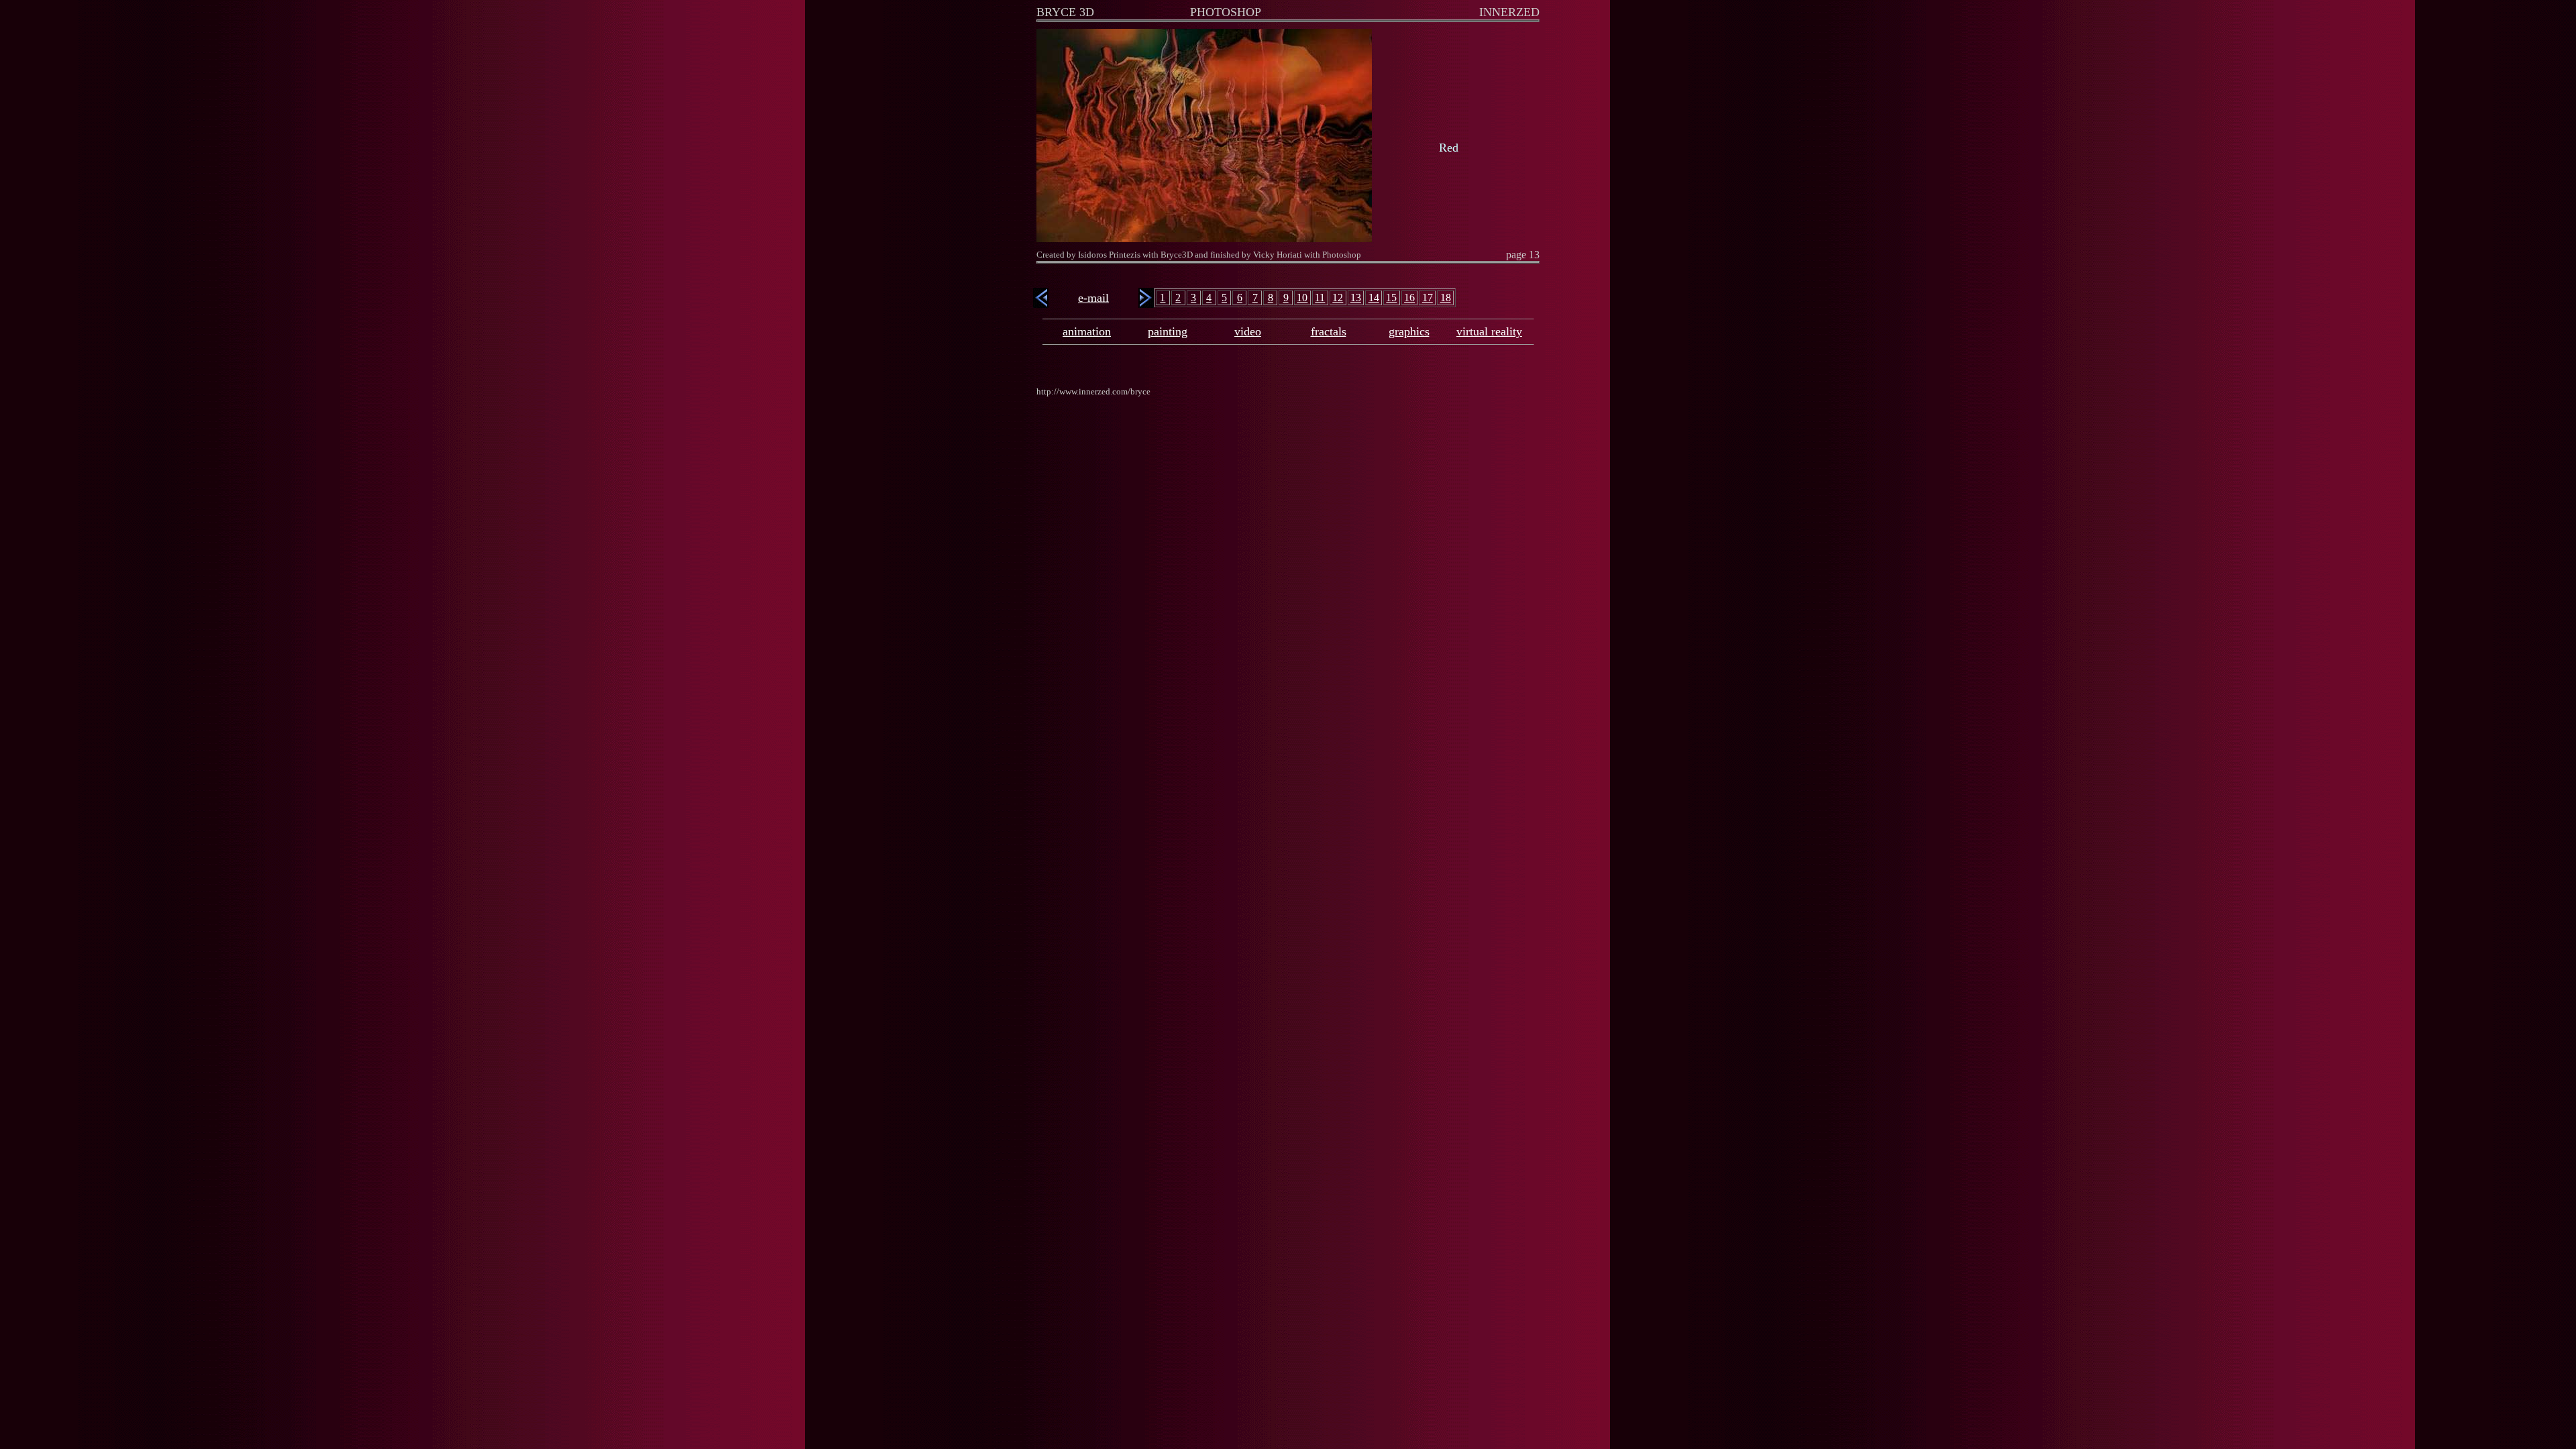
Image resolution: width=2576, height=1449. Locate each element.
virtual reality (1489, 331)
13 (1356, 298)
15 (1391, 298)
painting (1168, 331)
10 (1302, 298)
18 (1446, 298)
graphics (1409, 331)
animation (1087, 331)
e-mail (1093, 298)
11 (1320, 298)
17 (1428, 298)
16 (1409, 298)
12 (1338, 298)
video (1248, 331)
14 (1374, 298)
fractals (1329, 331)
